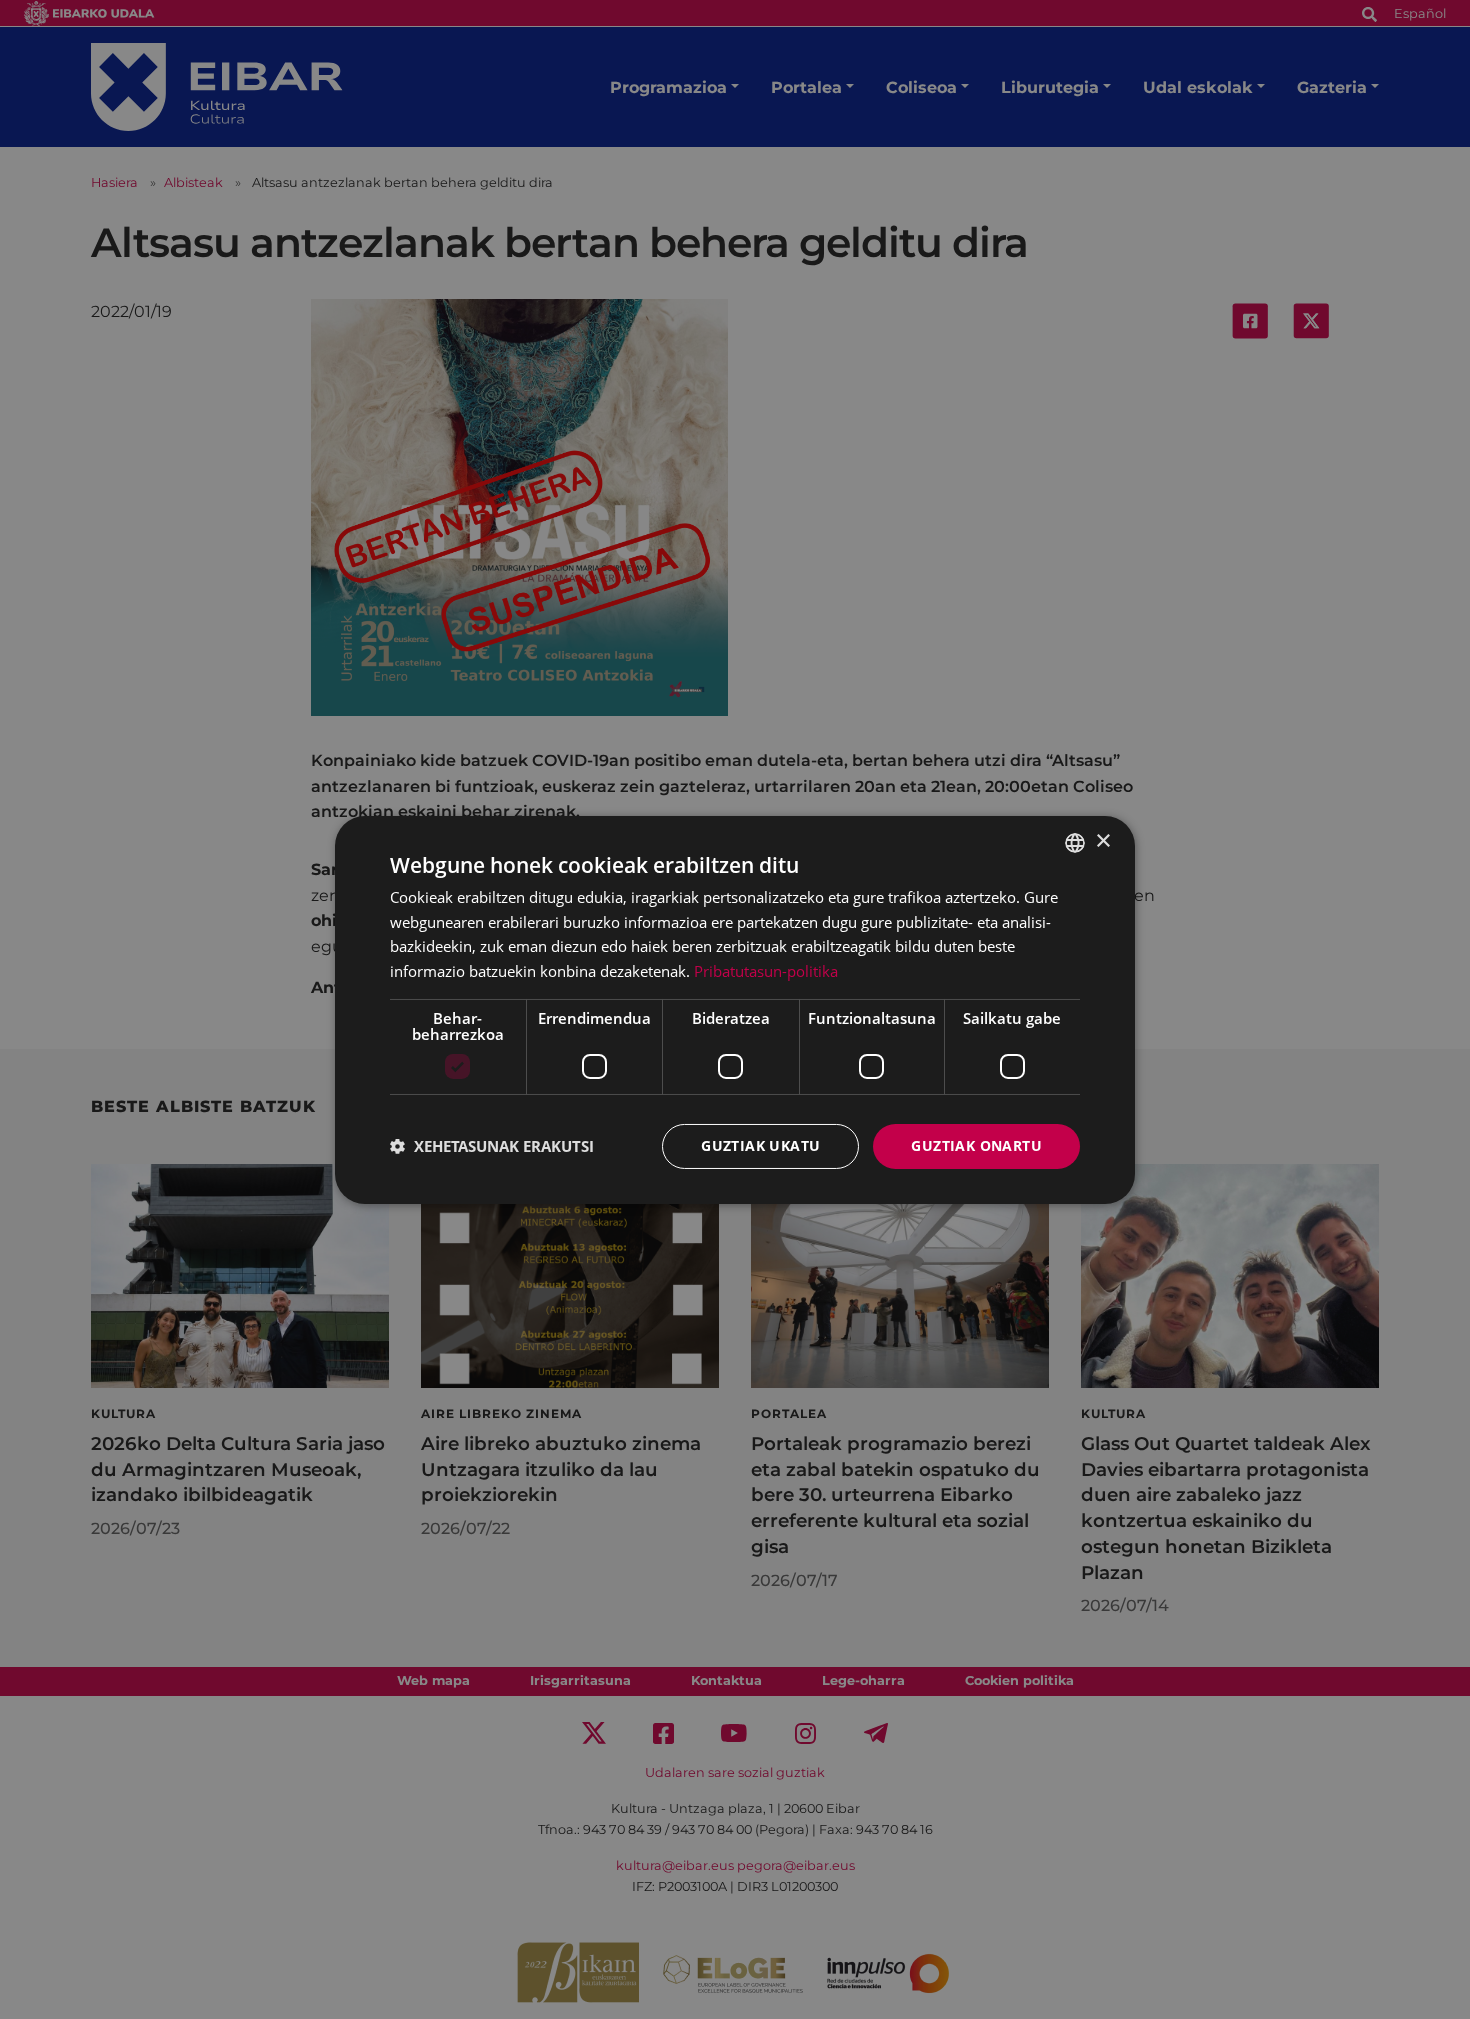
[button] (492, 1146)
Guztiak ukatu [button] (760, 1145)
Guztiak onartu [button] (976, 1145)
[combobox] (1075, 842)
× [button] (1102, 841)
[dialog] (735, 1009)
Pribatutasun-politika (766, 971)
